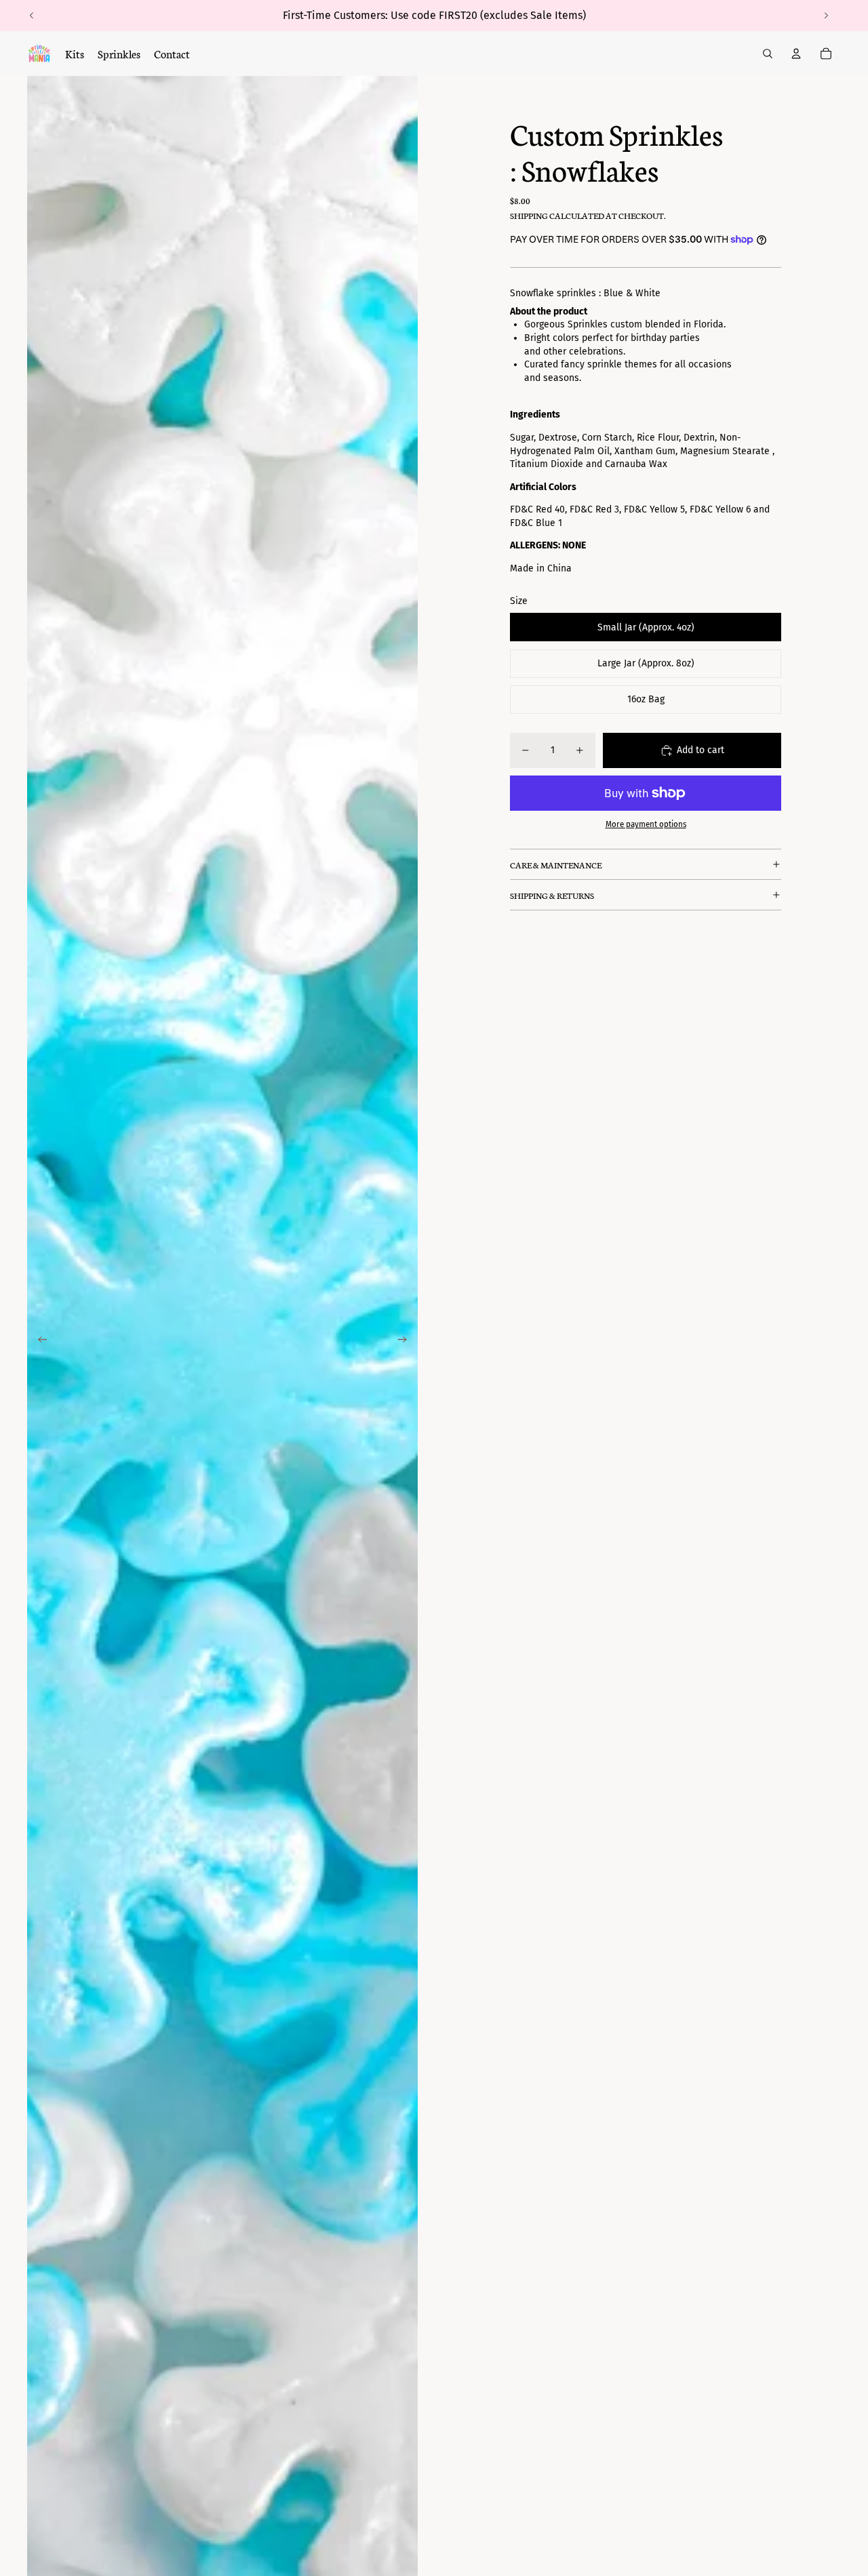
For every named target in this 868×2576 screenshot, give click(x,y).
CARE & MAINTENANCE (556, 865)
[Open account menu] (796, 54)
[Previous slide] (32, 16)
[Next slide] (826, 16)
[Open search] (768, 54)
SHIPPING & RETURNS (552, 895)
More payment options (646, 824)
